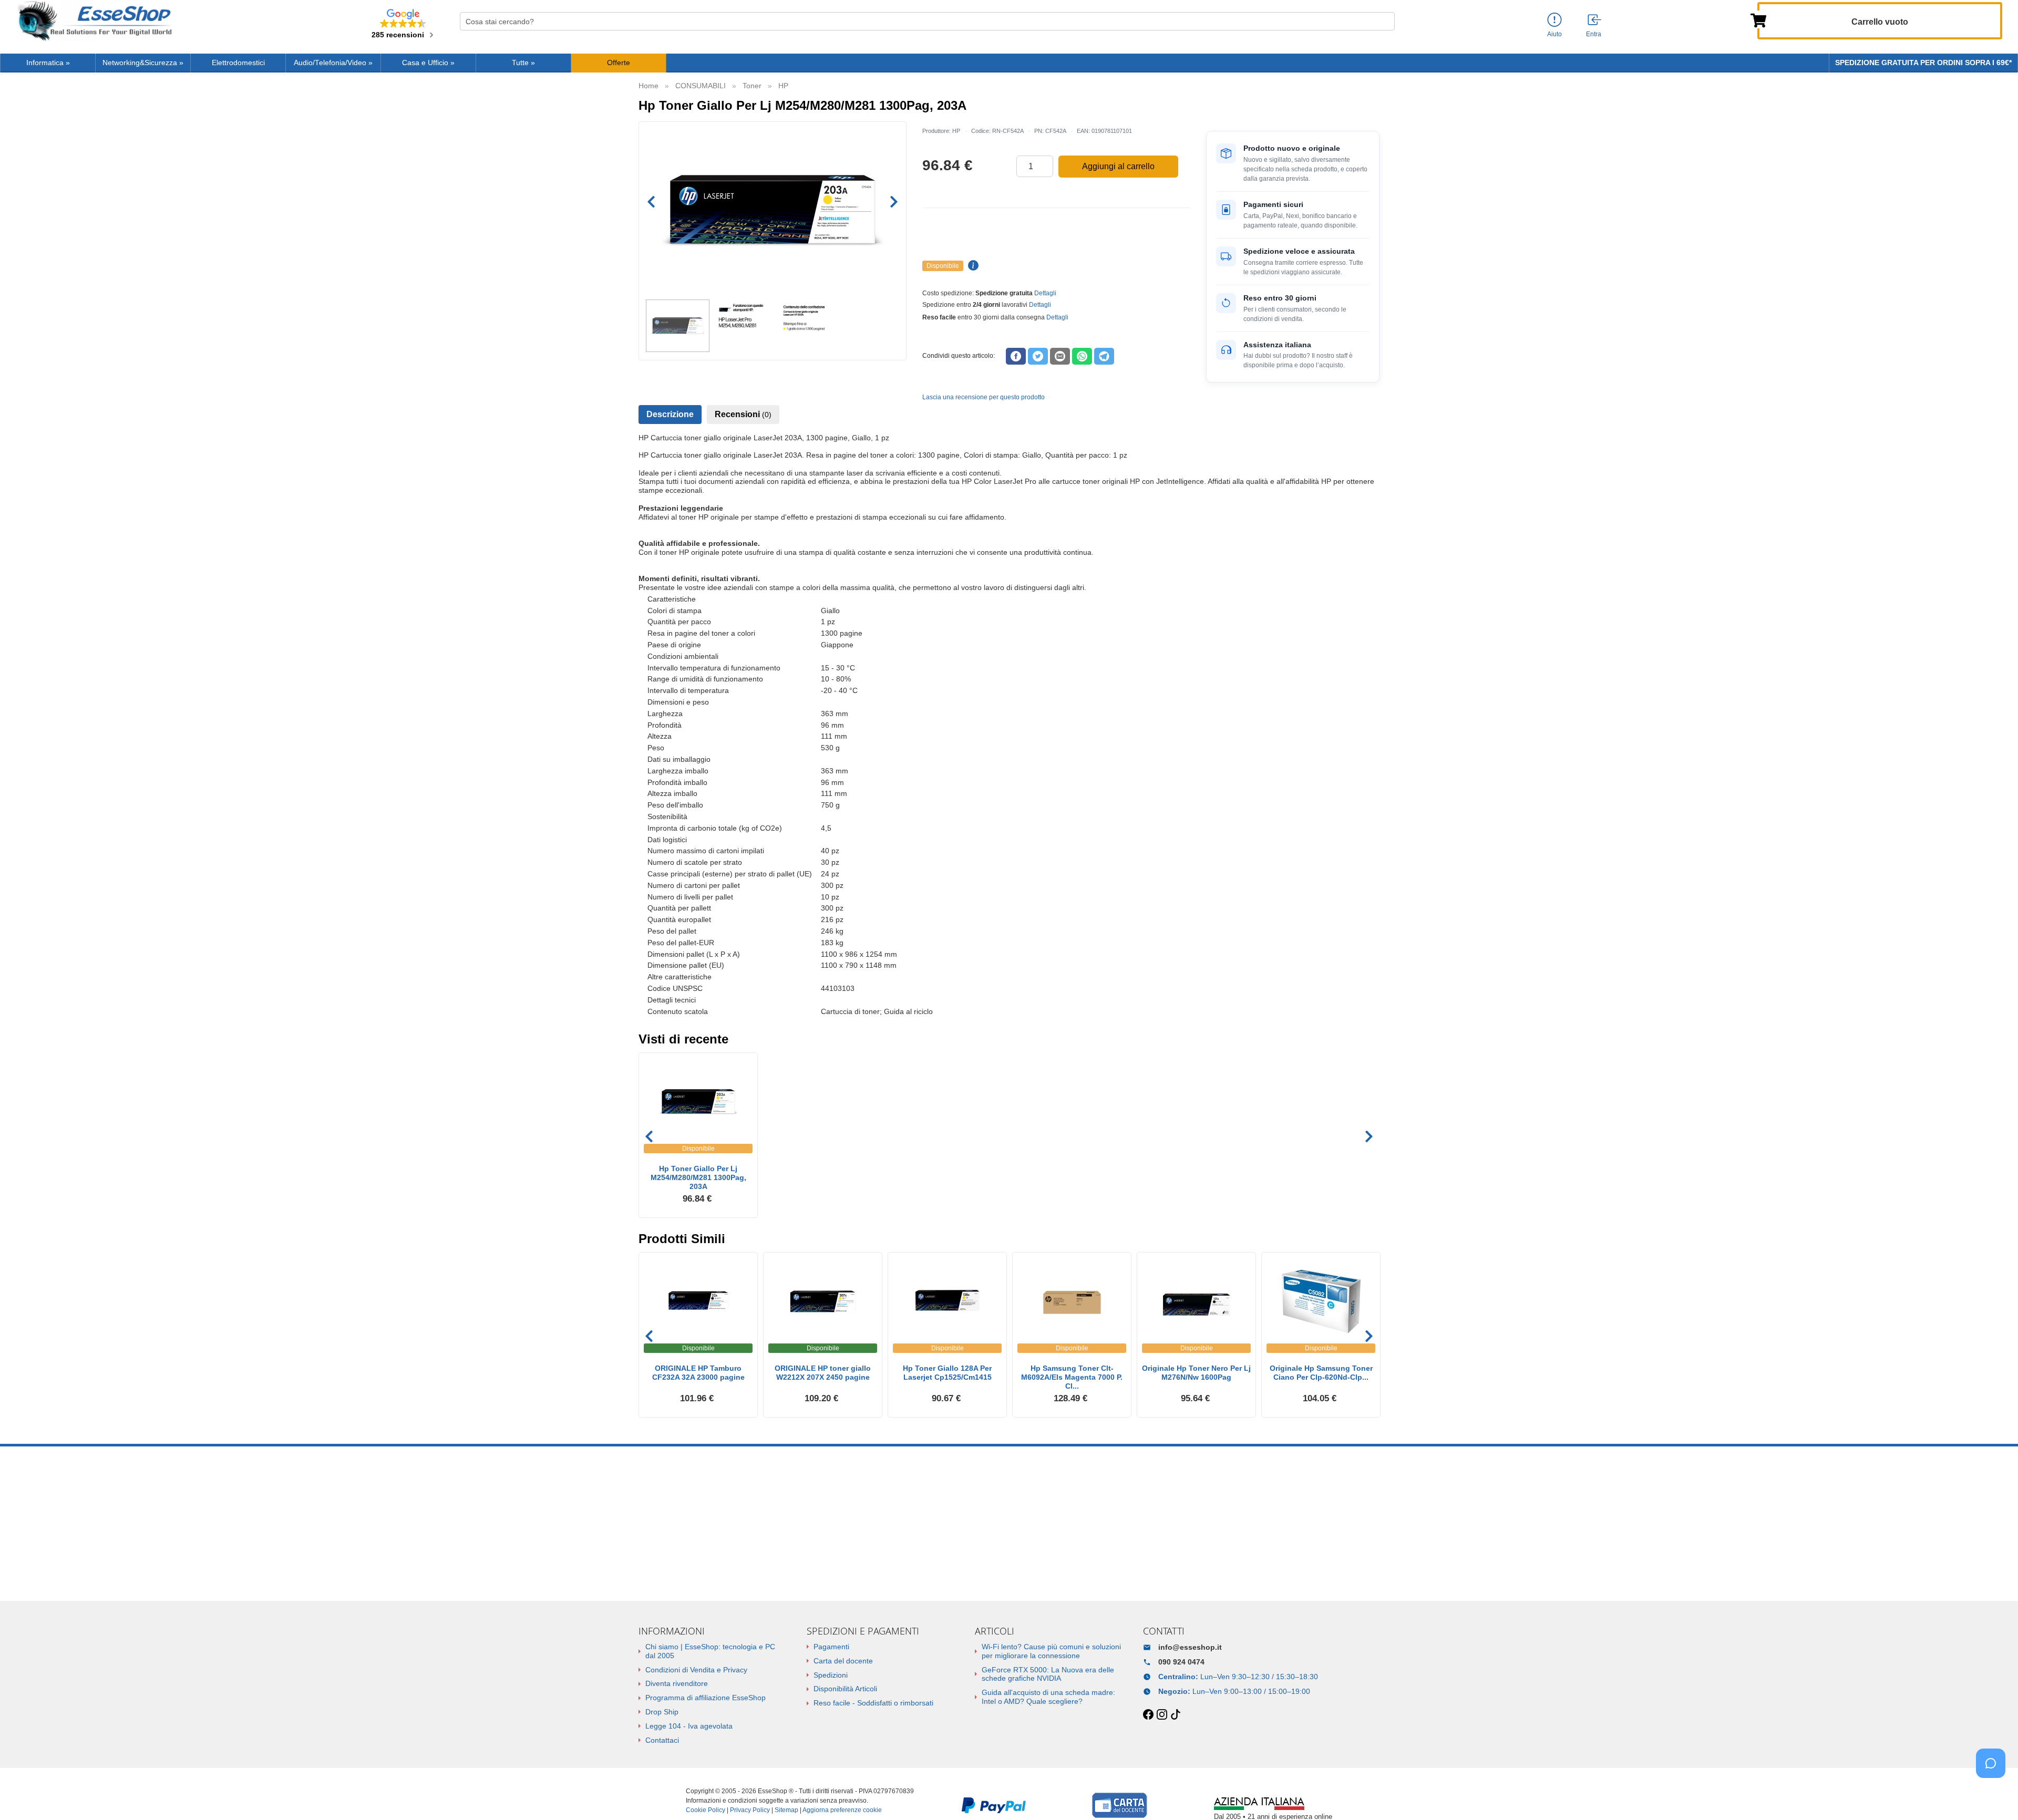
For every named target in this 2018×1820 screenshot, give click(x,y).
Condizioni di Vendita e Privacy (696, 1670)
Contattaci (662, 1740)
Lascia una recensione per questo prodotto (984, 397)
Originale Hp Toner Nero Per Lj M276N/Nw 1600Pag (1196, 1373)
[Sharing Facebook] (1016, 356)
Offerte (619, 63)
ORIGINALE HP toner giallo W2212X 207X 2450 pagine (823, 1373)
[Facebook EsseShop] (1148, 1715)
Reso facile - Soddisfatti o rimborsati (873, 1703)
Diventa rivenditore (677, 1683)
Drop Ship (662, 1712)
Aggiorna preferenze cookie (842, 1810)
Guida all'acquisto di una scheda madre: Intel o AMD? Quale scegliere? (1048, 1697)
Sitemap (786, 1810)
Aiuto (1554, 34)
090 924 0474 (1181, 1662)
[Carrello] (1758, 19)
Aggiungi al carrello (1118, 166)
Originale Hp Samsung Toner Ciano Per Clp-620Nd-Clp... (1321, 1373)
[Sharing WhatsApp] (1082, 356)
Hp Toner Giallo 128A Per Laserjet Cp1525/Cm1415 (947, 1373)
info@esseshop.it (1190, 1647)
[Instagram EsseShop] (1162, 1715)
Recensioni (743, 414)
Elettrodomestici (238, 63)
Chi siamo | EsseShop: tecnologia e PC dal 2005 (710, 1651)
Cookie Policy (706, 1810)
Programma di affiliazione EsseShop (706, 1698)
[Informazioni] (1554, 20)
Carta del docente (843, 1661)
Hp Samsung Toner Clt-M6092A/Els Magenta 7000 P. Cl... (1072, 1377)
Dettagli (1045, 293)
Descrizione (670, 414)
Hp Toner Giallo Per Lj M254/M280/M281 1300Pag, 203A (698, 1177)
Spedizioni (831, 1675)
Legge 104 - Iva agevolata (689, 1726)
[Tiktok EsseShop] (1176, 1715)
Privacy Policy (750, 1810)
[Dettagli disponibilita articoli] (972, 266)
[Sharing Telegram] (1104, 356)
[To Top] (1994, 1796)
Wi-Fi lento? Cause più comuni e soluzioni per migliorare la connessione (1051, 1651)
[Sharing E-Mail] (1060, 356)
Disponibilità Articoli (845, 1689)
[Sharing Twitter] (1038, 356)
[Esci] (1595, 20)
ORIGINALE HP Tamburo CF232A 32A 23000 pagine (698, 1373)
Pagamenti (831, 1647)
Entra (1594, 34)
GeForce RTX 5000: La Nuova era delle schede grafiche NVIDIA (1048, 1674)
